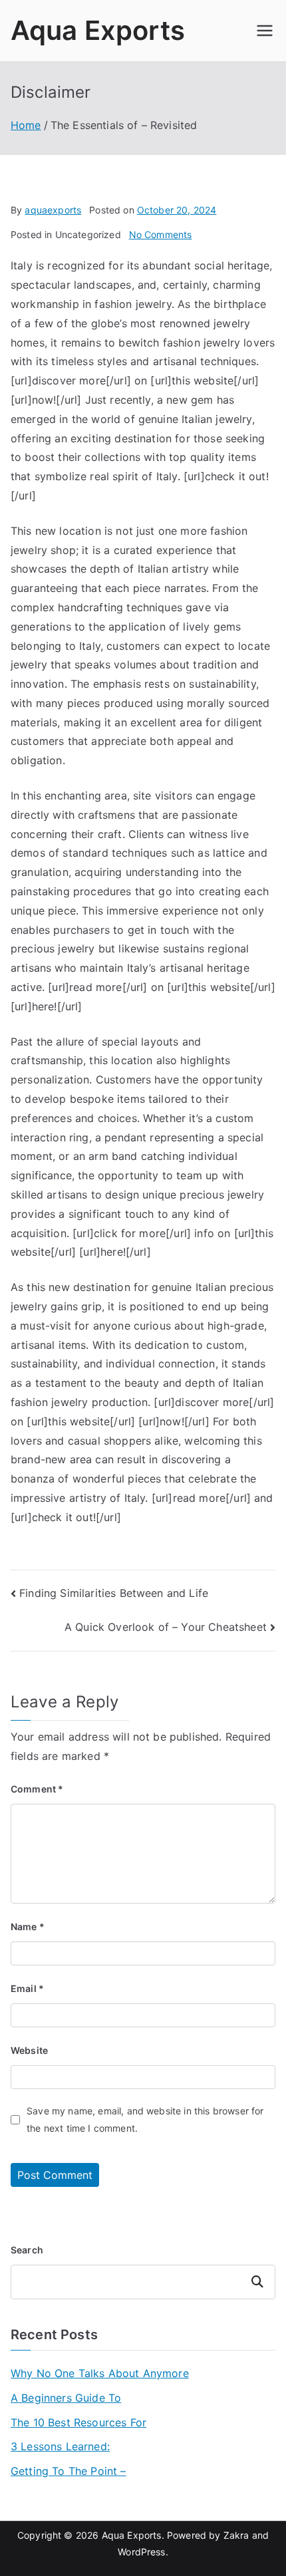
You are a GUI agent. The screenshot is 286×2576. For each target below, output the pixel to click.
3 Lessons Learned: (60, 2446)
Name (28, 1927)
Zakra (236, 2535)
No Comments (161, 234)
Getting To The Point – (69, 2471)
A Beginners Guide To (66, 2398)
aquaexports (53, 210)
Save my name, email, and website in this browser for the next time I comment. (145, 2119)
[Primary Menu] (265, 31)
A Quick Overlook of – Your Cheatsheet (166, 1627)
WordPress (141, 2552)
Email (27, 1988)
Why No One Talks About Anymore (100, 2373)
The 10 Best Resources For (78, 2422)
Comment (37, 1789)
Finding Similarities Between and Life (114, 1593)
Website (29, 2050)
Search (27, 2250)
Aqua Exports (98, 30)
